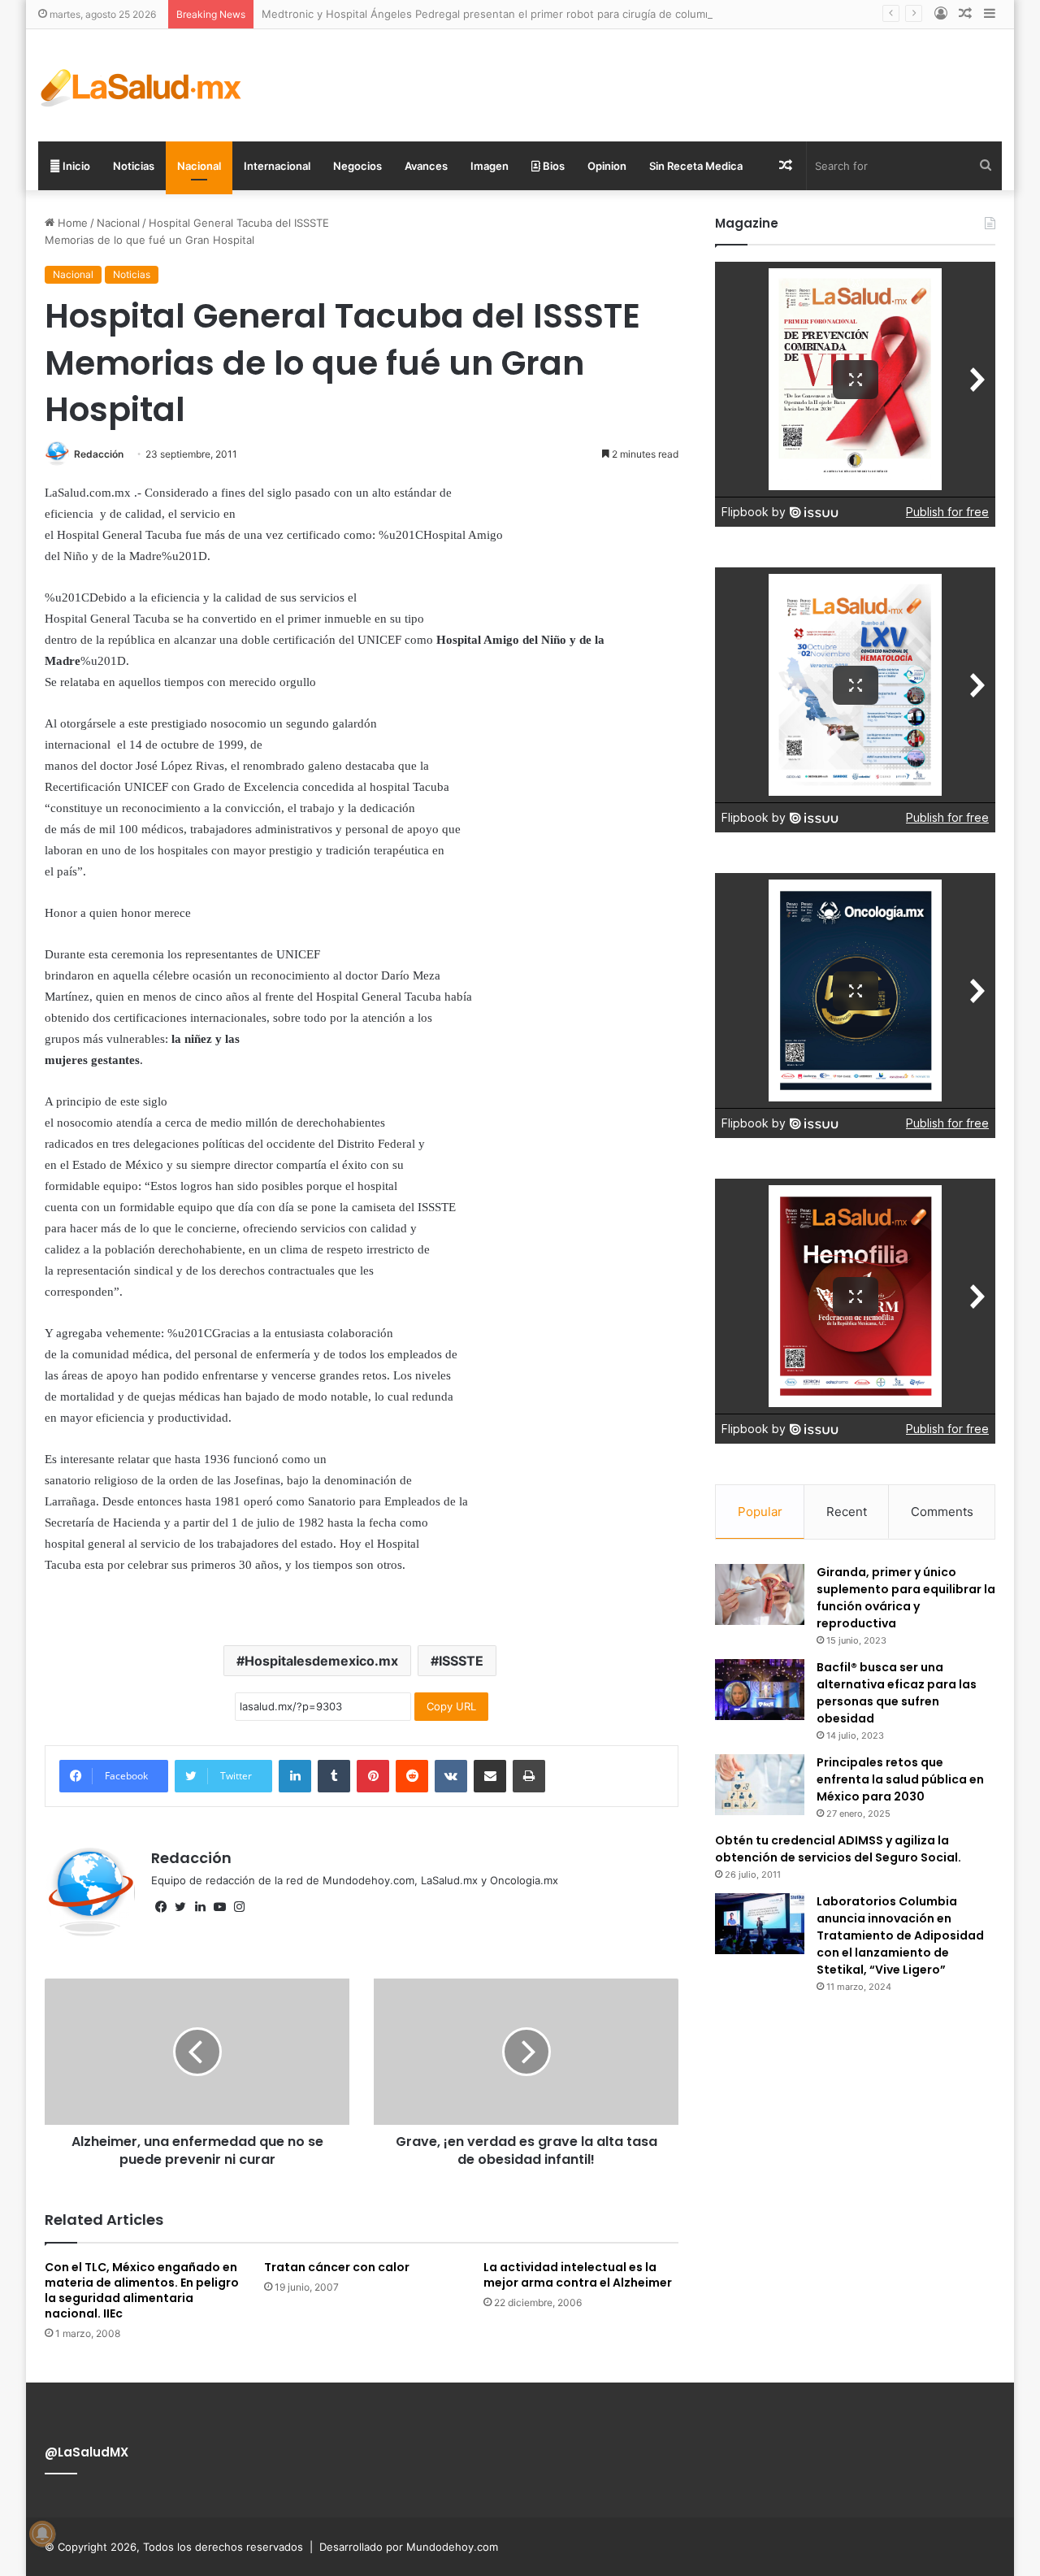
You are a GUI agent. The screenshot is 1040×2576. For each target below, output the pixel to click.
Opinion (607, 166)
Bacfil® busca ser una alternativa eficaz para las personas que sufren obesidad (897, 1693)
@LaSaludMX (87, 2452)
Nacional (199, 166)
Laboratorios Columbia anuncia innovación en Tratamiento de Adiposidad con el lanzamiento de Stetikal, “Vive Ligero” (900, 1935)
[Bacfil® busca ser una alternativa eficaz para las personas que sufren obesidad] (760, 1690)
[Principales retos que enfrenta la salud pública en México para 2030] (760, 1785)
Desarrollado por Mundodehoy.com (409, 2547)
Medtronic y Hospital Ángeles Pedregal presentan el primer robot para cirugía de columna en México (518, 14)
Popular (760, 1512)
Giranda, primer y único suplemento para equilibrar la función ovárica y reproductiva (906, 1598)
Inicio (75, 166)
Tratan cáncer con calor (337, 2267)
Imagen (490, 166)
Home (71, 223)
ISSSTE (461, 1661)
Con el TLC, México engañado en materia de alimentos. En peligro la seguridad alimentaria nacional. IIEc (142, 2290)
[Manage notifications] (42, 2534)
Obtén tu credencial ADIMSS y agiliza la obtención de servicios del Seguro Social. (838, 1849)
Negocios (357, 166)
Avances (426, 166)
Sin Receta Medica (696, 166)
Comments (942, 1512)
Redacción (99, 454)
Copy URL (451, 1706)
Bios (552, 166)
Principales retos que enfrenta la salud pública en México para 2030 (900, 1779)
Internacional (277, 166)
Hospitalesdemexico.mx (321, 1661)
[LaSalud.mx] (142, 85)
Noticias (134, 166)
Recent (847, 1512)
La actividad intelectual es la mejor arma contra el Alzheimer (578, 2275)
